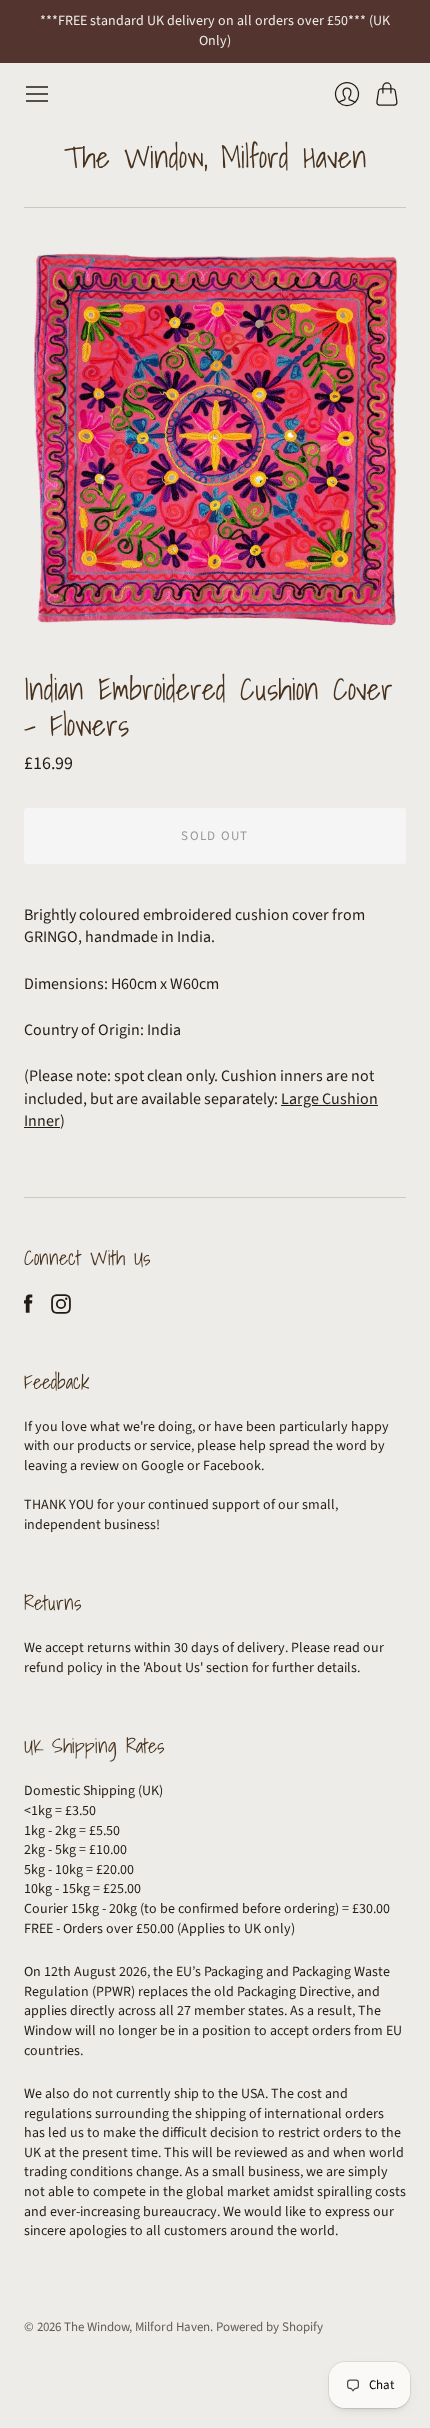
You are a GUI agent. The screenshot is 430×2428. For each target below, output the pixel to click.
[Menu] (37, 94)
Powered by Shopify (269, 2327)
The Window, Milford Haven (215, 157)
